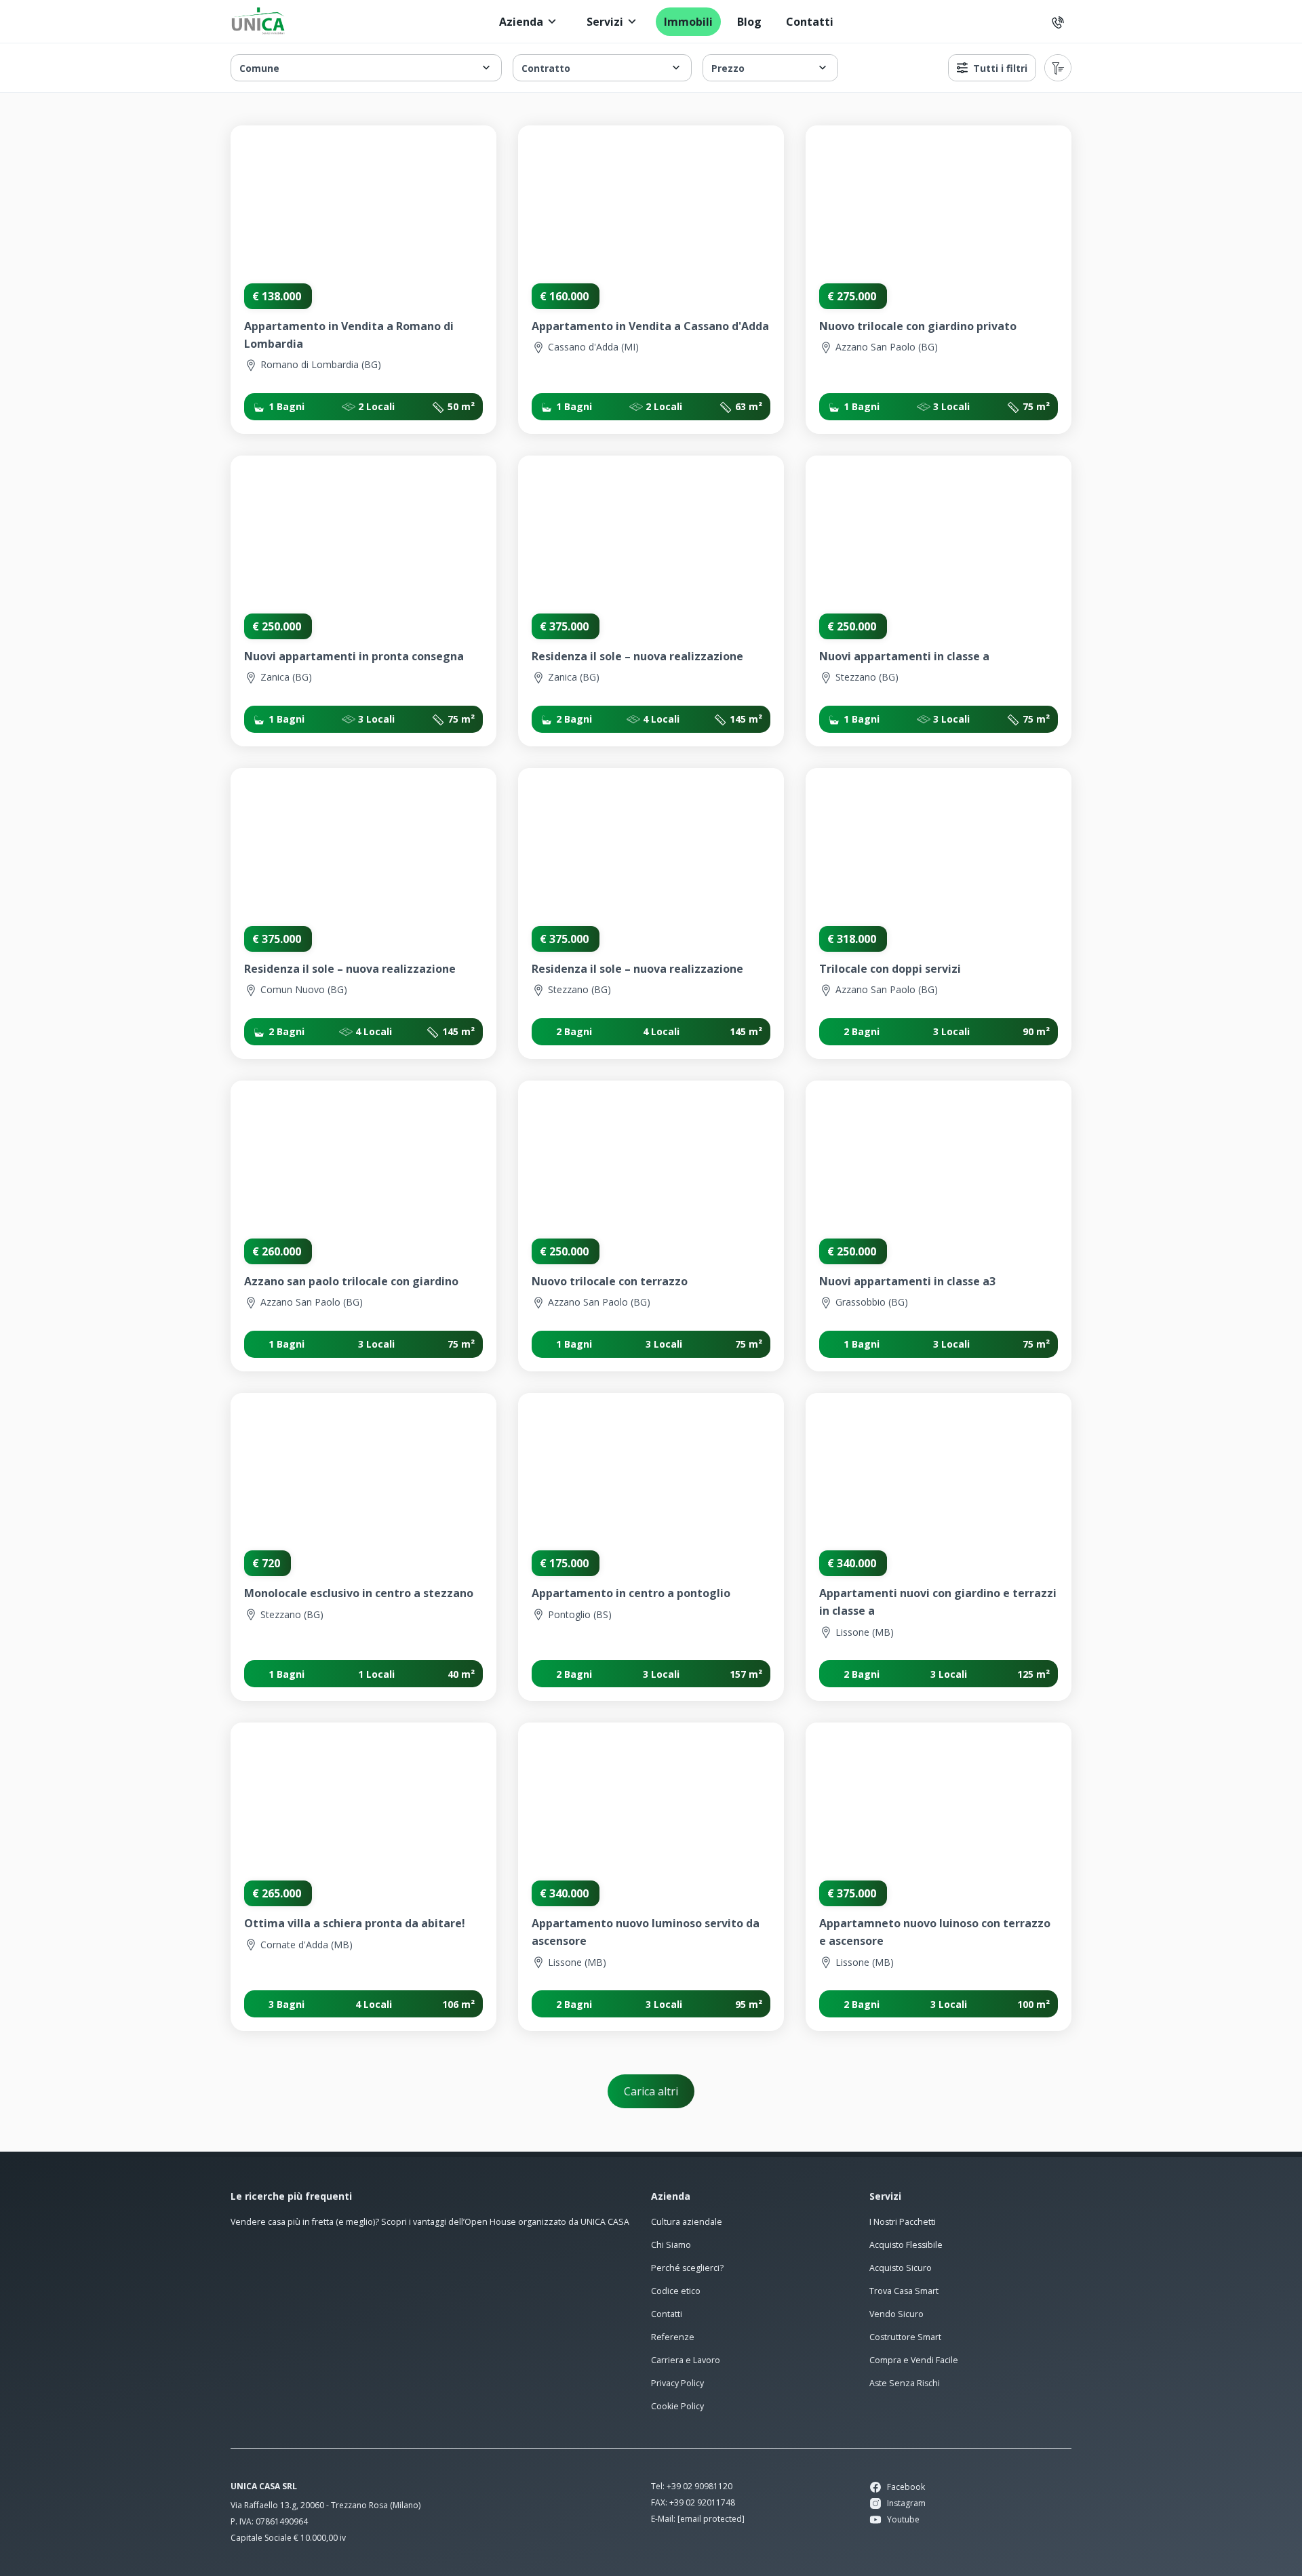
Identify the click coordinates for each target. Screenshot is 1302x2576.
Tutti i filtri (1000, 68)
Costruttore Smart (905, 2337)
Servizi (605, 22)
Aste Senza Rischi (905, 2383)
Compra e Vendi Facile (914, 2360)
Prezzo (728, 68)
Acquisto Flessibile (906, 2245)
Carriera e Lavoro (686, 2360)
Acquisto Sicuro (901, 2268)
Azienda (521, 22)
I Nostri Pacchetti (903, 2222)
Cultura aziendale (687, 2222)
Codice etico (676, 2291)
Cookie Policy (677, 2406)
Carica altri (651, 2091)
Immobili (688, 22)
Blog (749, 22)
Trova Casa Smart (904, 2291)
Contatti (810, 22)
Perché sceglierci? (687, 2268)
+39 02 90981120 (699, 2486)
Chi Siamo (671, 2245)
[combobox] (1058, 68)
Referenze (673, 2337)
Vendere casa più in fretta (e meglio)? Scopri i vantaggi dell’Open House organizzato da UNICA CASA (430, 2222)
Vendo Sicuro (896, 2314)
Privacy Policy (677, 2383)
